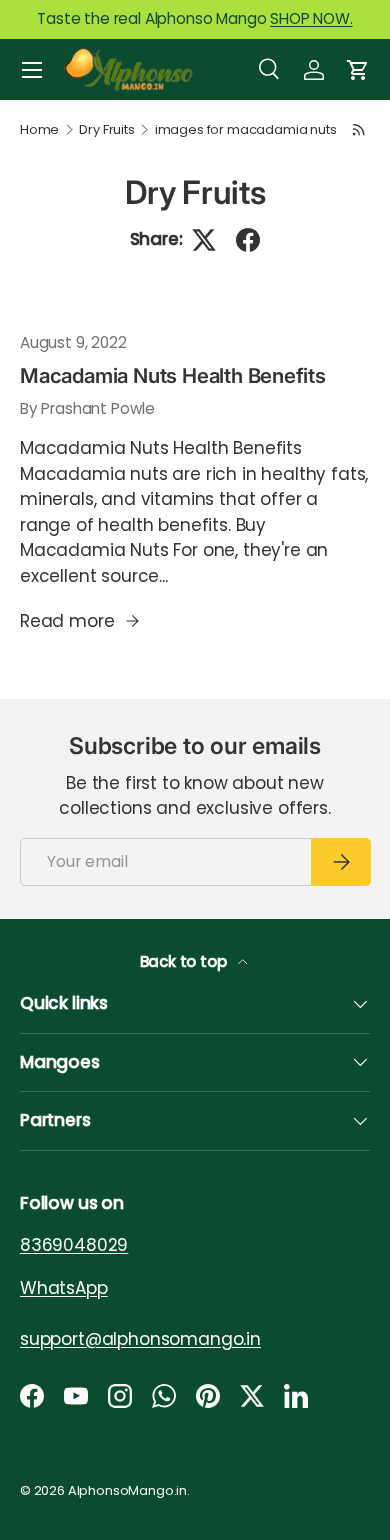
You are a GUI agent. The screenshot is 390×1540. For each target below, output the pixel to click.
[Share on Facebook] (248, 240)
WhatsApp (64, 1287)
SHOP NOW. (311, 18)
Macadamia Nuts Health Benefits (173, 375)
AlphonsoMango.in (127, 1490)
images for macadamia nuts (246, 130)
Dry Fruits (106, 130)
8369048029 (74, 1245)
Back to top (185, 961)
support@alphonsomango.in (140, 1338)
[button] (358, 70)
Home (39, 130)
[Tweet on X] (204, 240)
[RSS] (359, 129)
